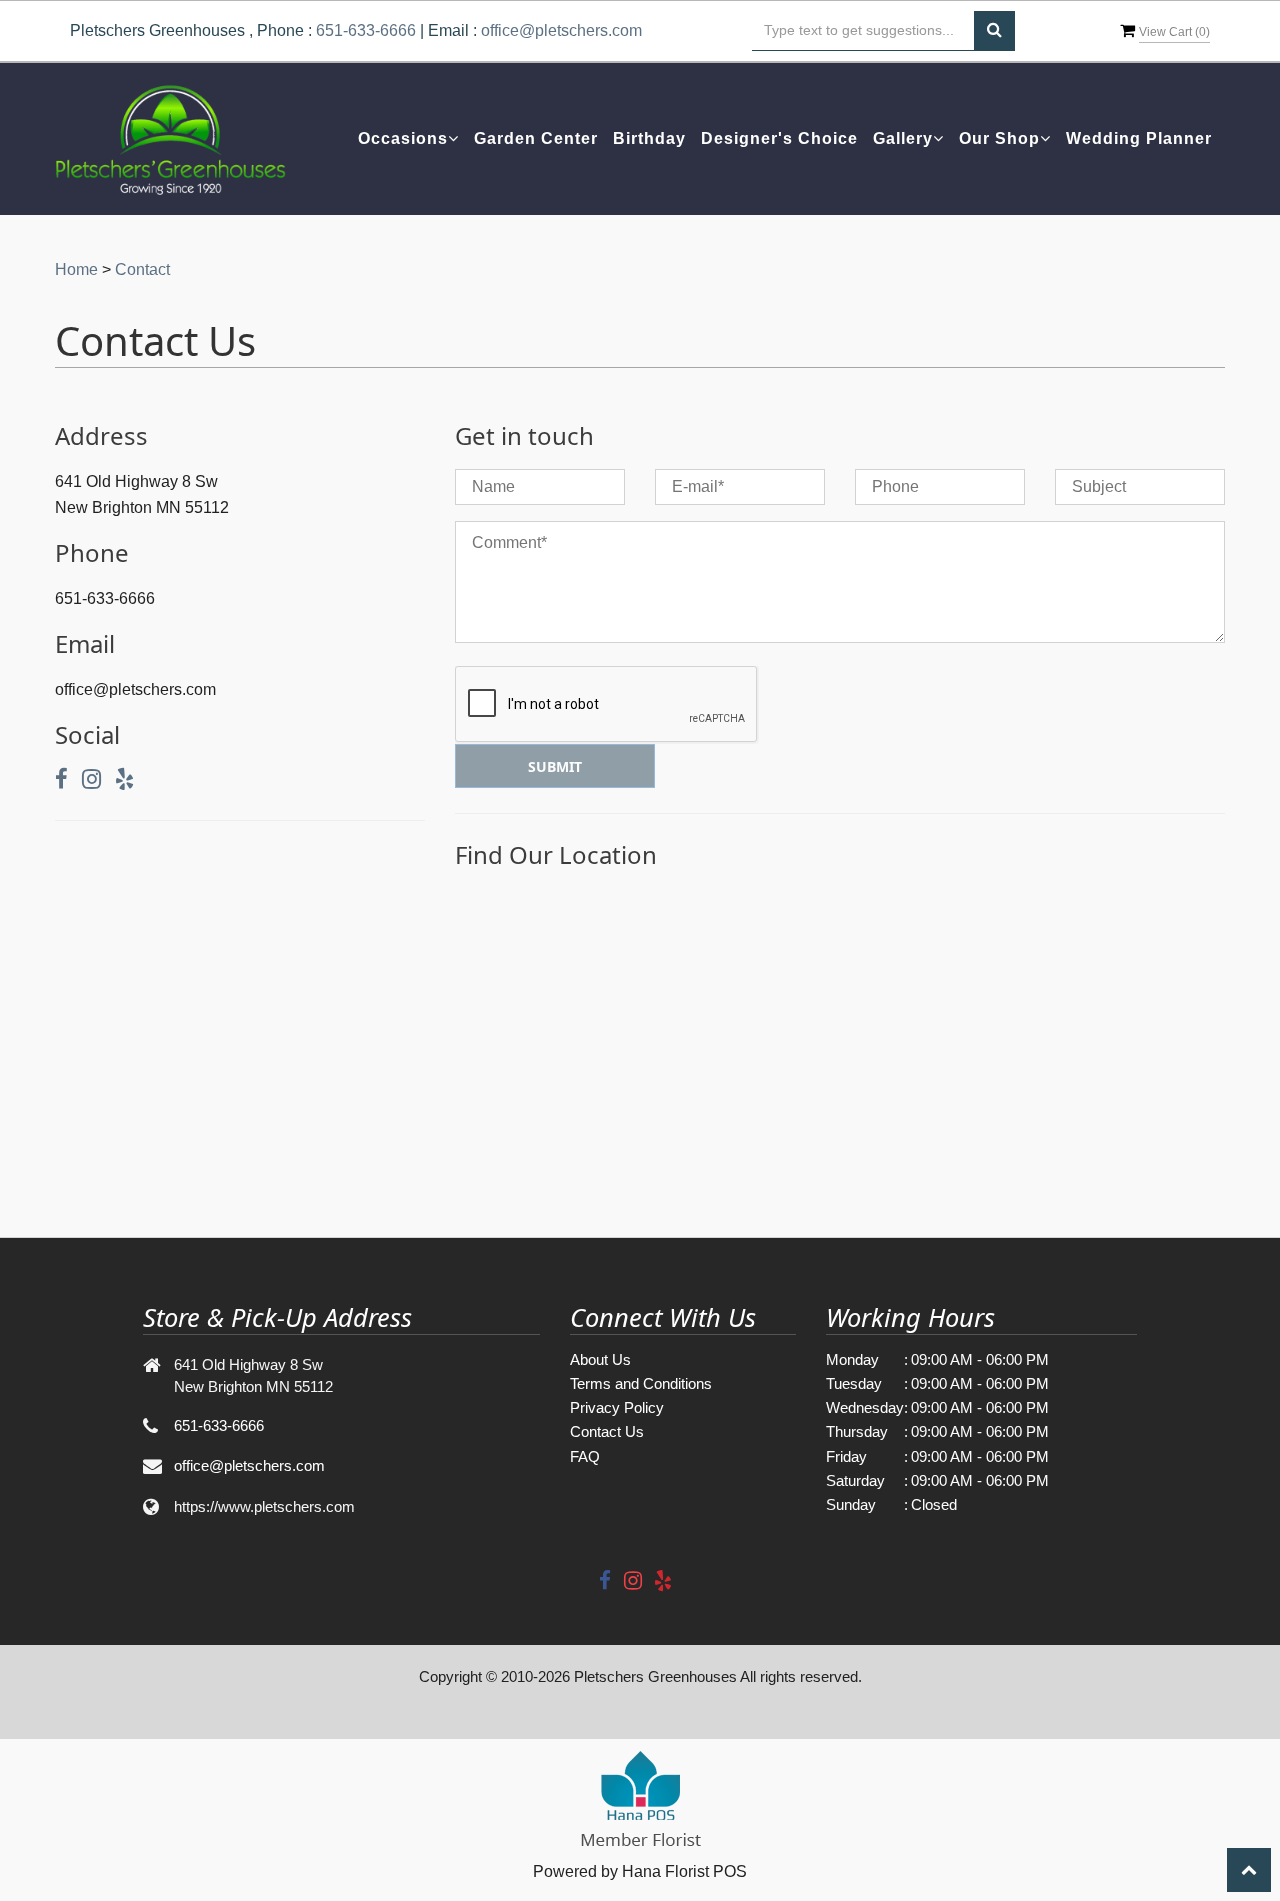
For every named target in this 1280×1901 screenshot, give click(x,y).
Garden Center (536, 138)
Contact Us (607, 1431)
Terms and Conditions (641, 1383)
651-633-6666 (366, 30)
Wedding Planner (1139, 138)
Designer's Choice (779, 138)
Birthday (649, 138)
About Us (600, 1359)
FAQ (585, 1456)
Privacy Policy (617, 1407)
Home (76, 269)
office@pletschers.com (561, 30)
